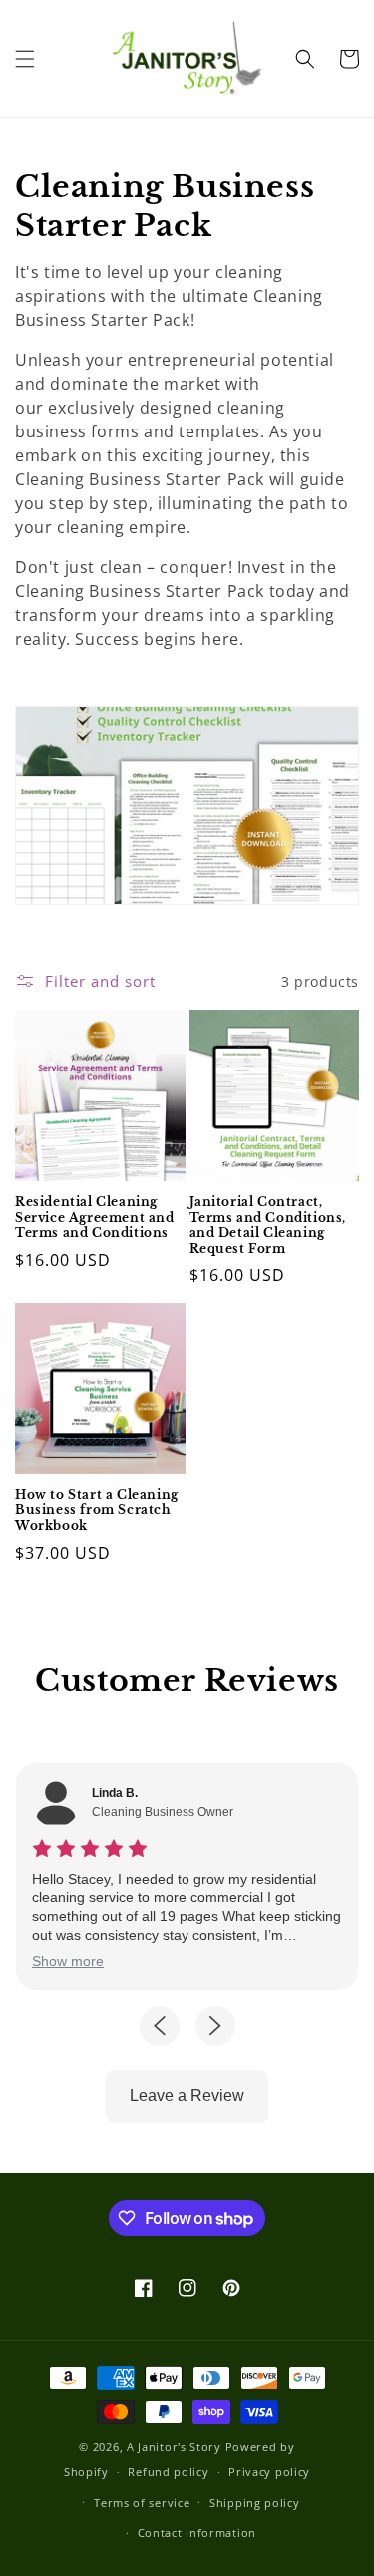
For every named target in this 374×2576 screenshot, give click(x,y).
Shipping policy (255, 2503)
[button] (25, 59)
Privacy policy (269, 2472)
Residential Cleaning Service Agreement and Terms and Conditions (95, 1217)
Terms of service (142, 2503)
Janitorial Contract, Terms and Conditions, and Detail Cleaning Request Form (268, 1225)
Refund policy (168, 2472)
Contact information (197, 2533)
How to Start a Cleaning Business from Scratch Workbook (97, 1510)
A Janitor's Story (174, 2447)
